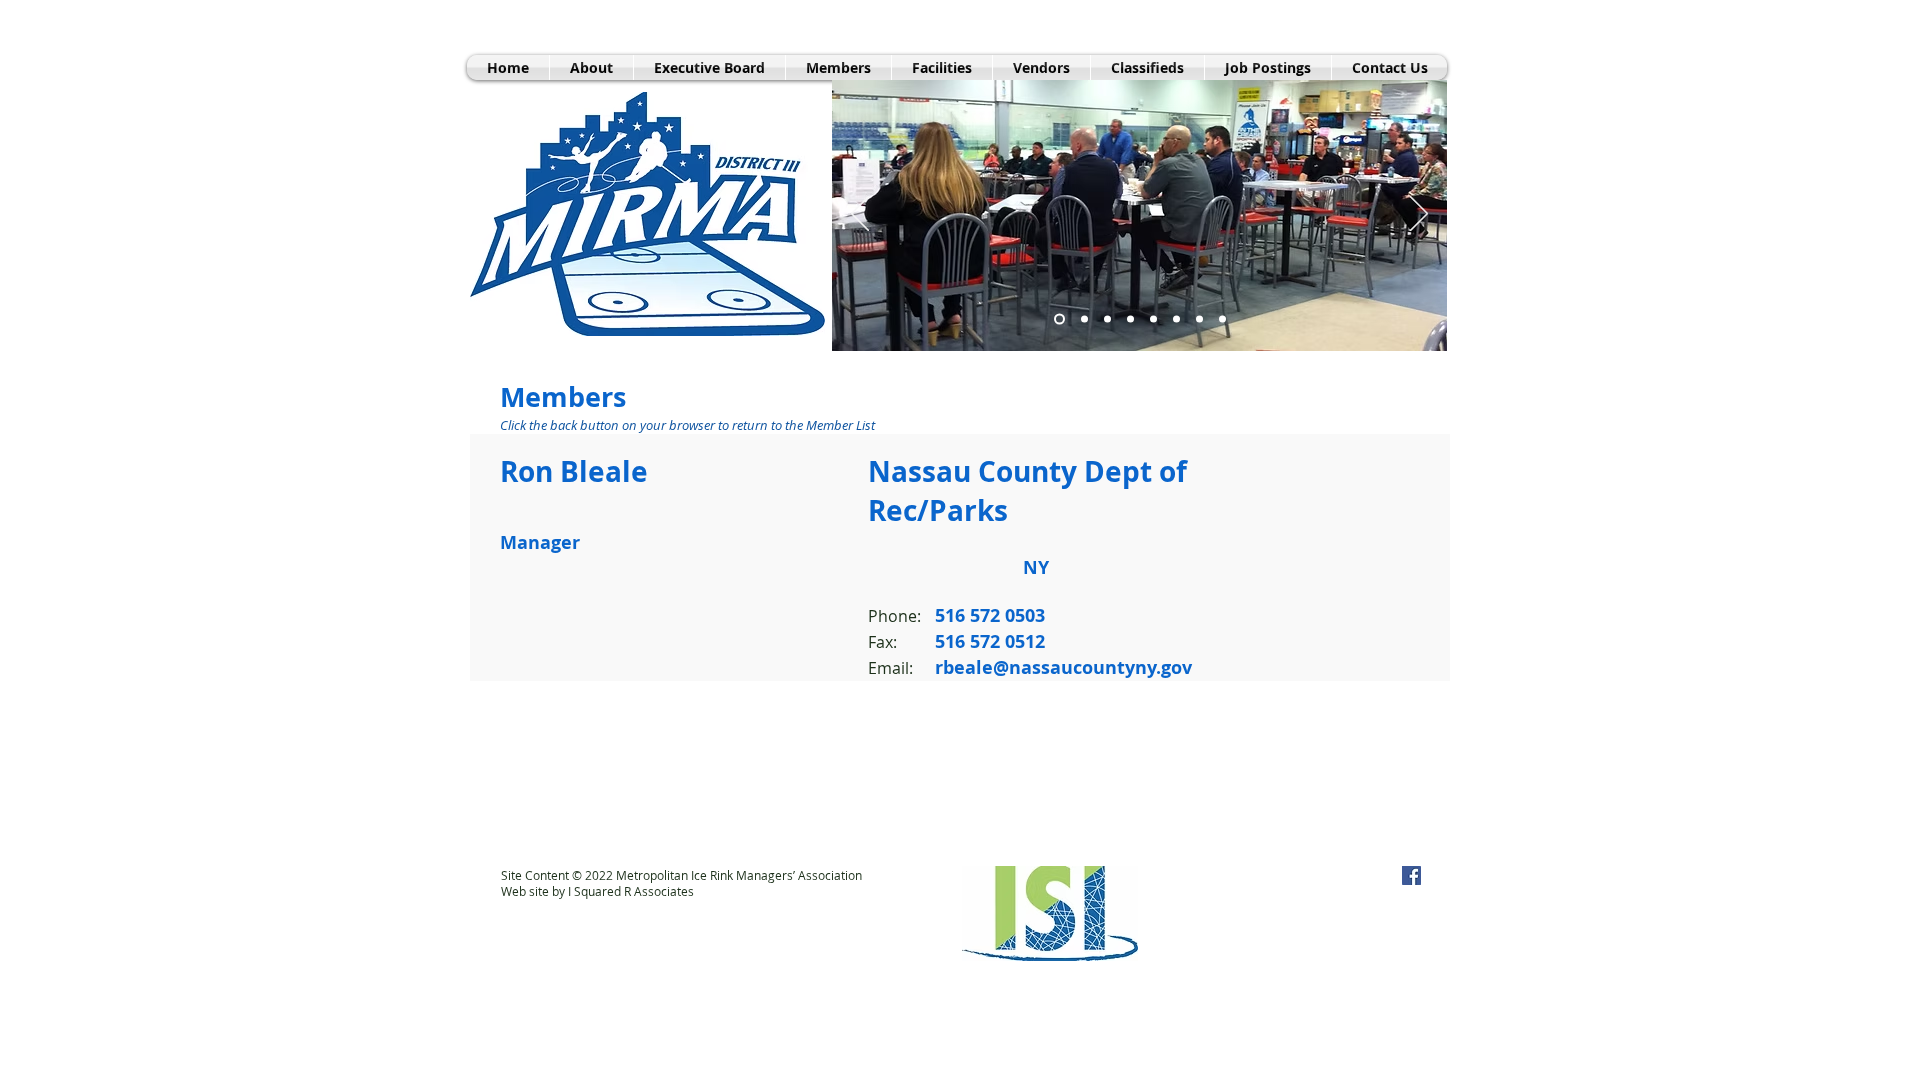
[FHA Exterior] (1107, 319)
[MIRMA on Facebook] (1411, 875)
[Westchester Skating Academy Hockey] (1222, 319)
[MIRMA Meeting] (1057, 319)
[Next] (1419, 215)
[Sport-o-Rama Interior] (1082, 319)
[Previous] (860, 215)
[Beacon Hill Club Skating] (1130, 319)
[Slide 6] (1199, 319)
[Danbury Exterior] (1176, 319)
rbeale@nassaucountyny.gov (1063, 667)
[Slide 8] (1153, 319)
